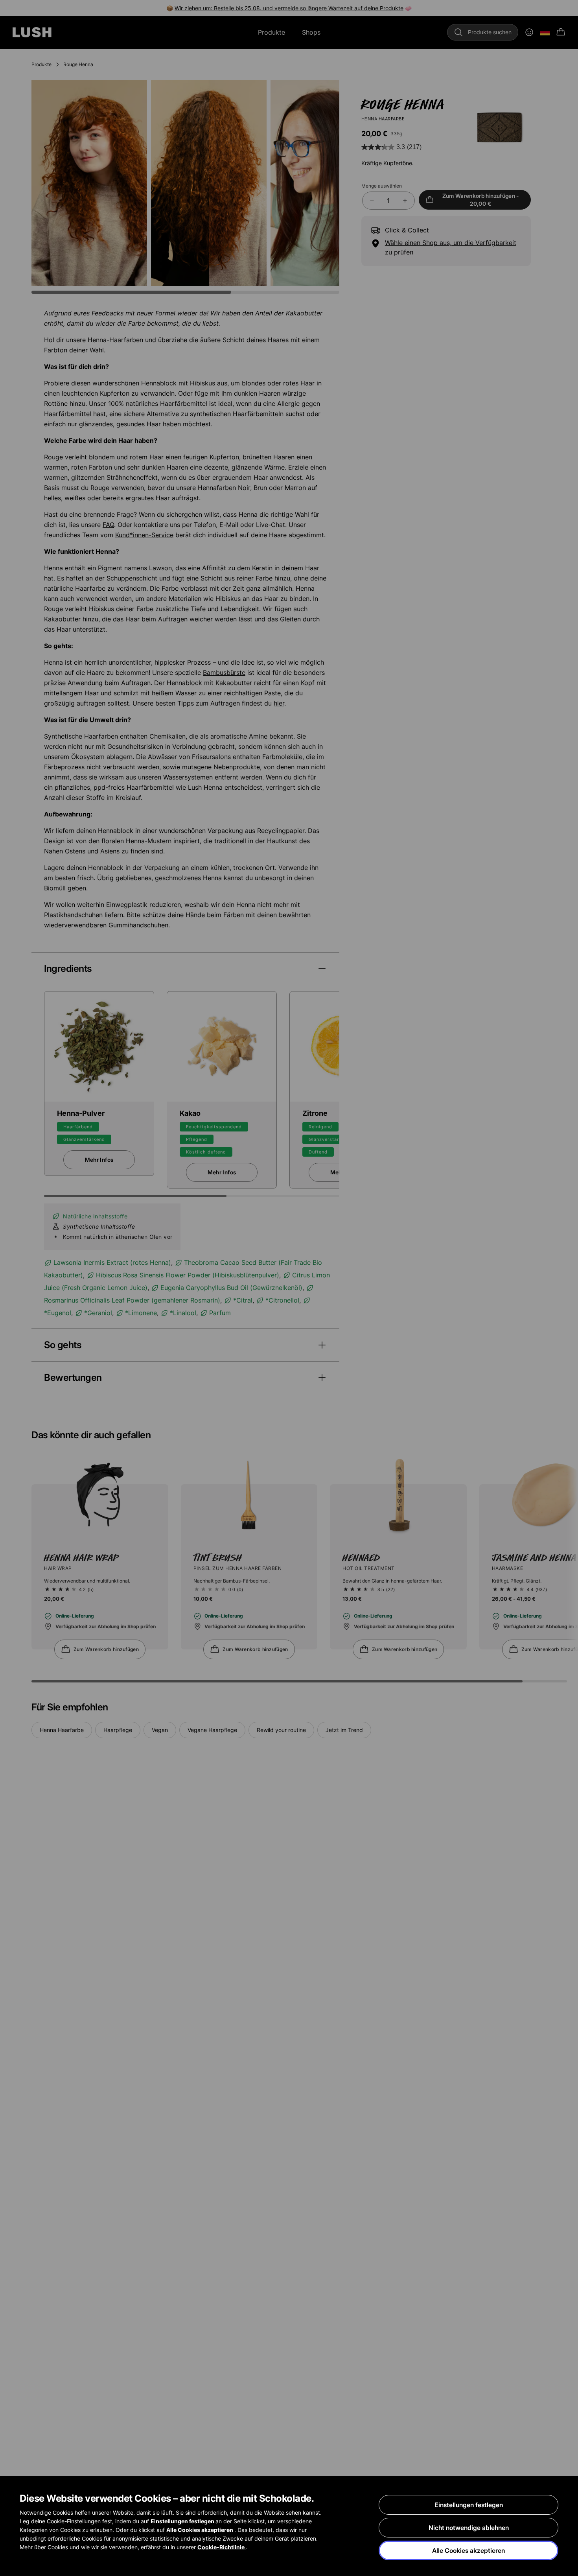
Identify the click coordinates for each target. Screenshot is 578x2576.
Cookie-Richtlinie (222, 2547)
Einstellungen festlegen (469, 2505)
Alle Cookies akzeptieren (468, 2550)
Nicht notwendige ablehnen (469, 2528)
